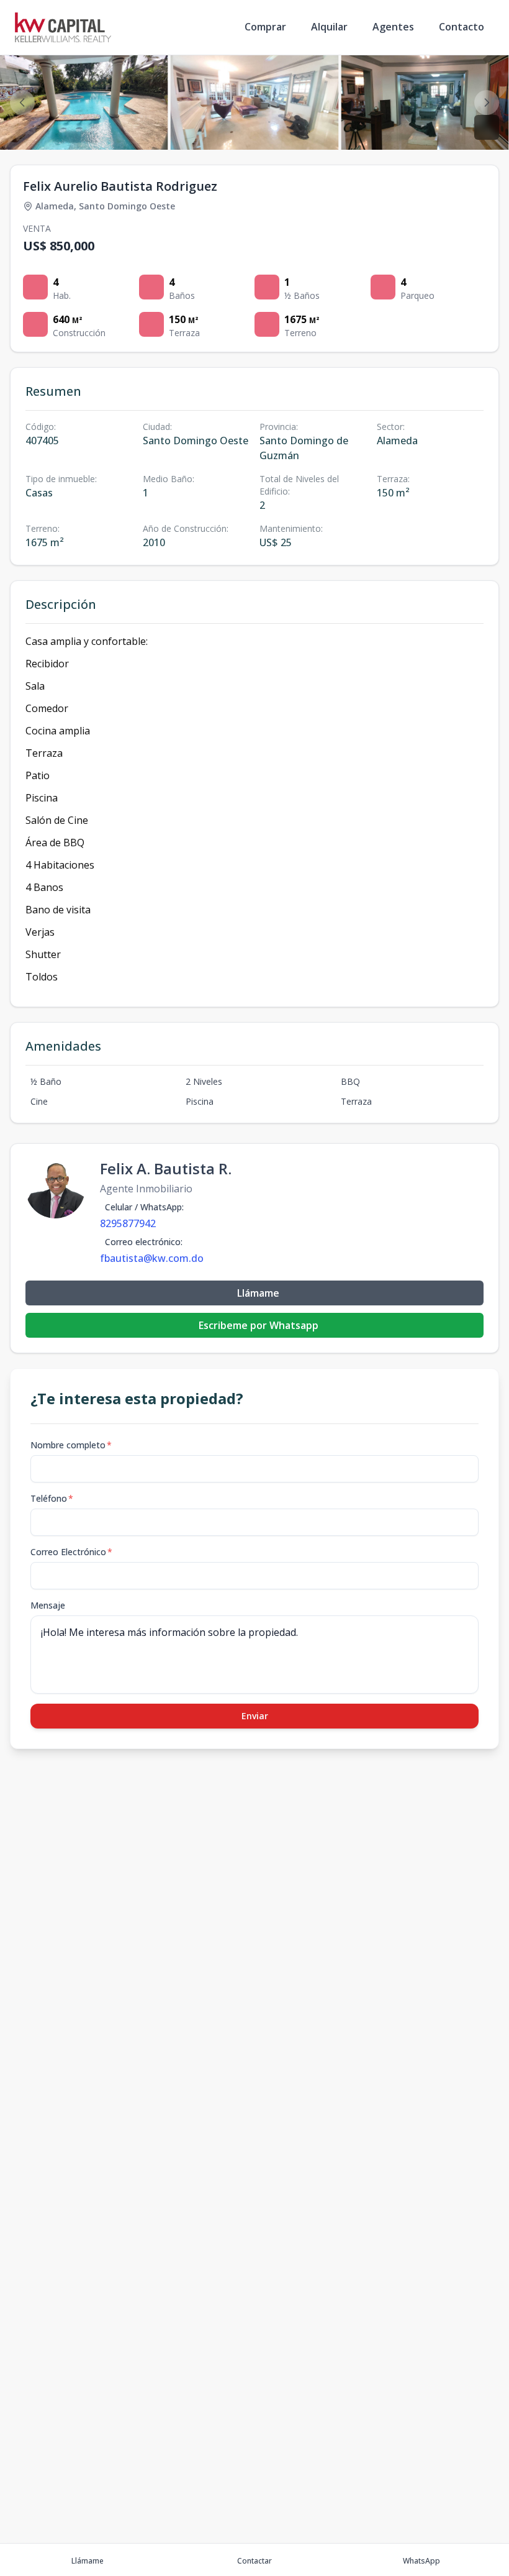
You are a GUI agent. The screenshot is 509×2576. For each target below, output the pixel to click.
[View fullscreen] (487, 127)
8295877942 (128, 1223)
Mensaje (48, 1605)
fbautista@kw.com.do (152, 1258)
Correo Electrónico (71, 1552)
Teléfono (52, 1498)
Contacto (462, 27)
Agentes (393, 27)
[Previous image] (22, 103)
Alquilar (329, 27)
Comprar (265, 27)
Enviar (255, 1716)
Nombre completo (71, 1445)
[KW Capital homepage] (63, 27)
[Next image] (487, 103)
